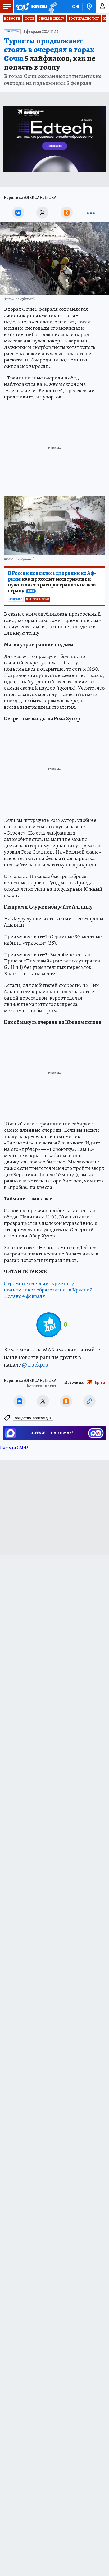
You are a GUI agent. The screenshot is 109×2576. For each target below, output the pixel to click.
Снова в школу (51, 19)
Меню (7, 7)
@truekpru (35, 1365)
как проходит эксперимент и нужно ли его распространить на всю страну (52, 582)
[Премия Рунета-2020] (52, 7)
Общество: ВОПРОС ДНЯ (33, 1418)
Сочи (29, 19)
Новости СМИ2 (14, 1447)
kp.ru (100, 1382)
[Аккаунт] (102, 7)
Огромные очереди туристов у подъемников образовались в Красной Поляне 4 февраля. (48, 1290)
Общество (12, 31)
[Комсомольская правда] (31, 7)
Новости (12, 19)
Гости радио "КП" (84, 19)
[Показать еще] (91, 213)
